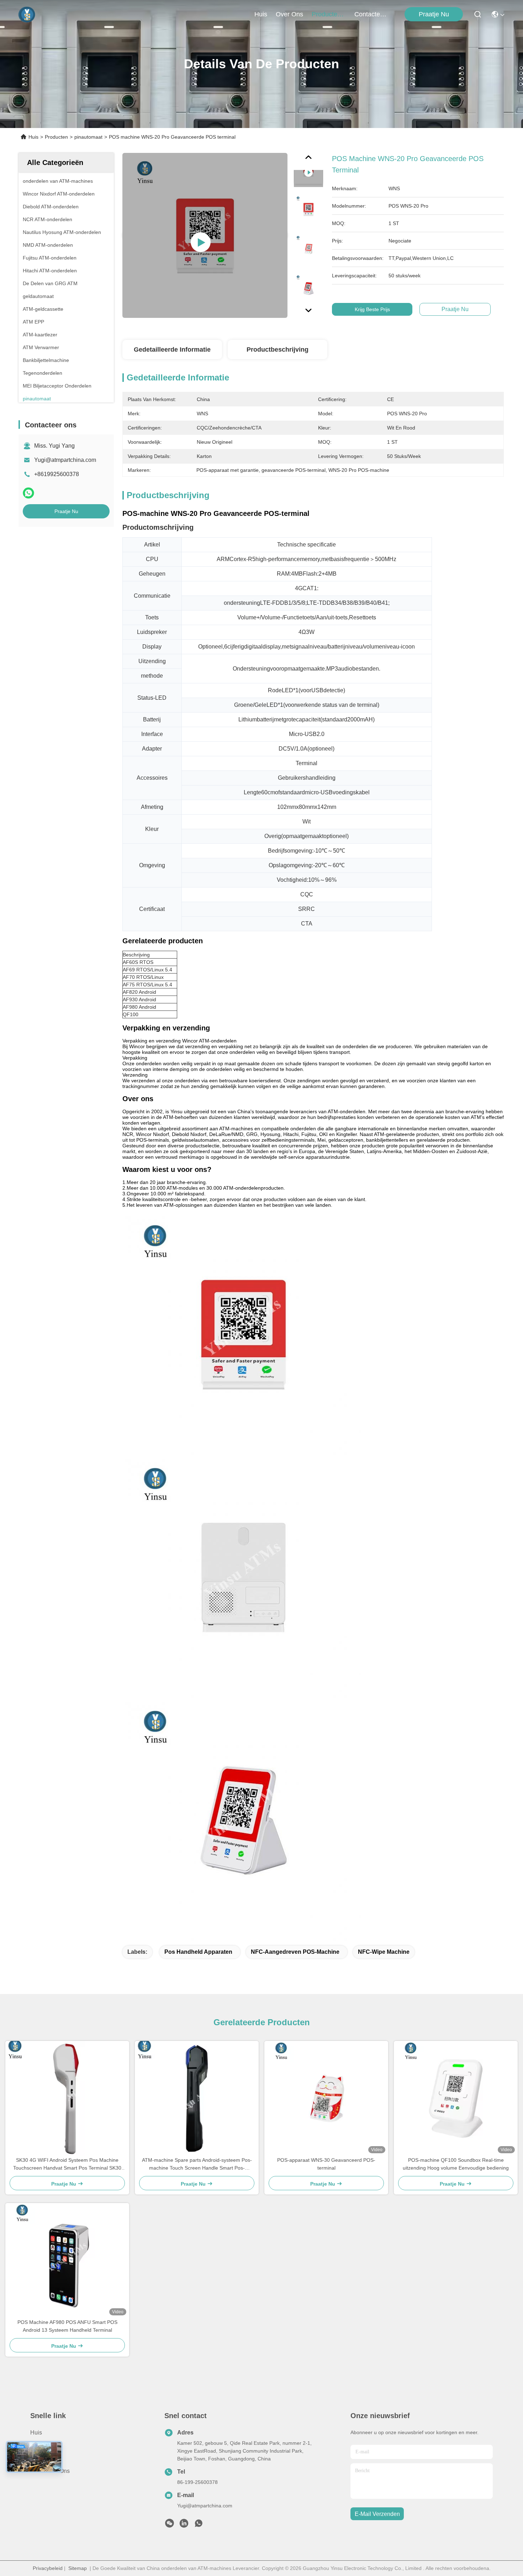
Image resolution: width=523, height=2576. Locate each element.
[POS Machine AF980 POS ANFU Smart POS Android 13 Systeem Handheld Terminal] (67, 2261)
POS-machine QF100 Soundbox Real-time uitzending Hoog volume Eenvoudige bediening (456, 2164)
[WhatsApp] (28, 493)
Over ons (42, 2445)
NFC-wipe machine (384, 1952)
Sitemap (78, 2568)
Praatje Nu (434, 14)
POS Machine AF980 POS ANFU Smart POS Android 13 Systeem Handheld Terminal (67, 2326)
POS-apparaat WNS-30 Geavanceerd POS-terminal (326, 2164)
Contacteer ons (50, 2471)
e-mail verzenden (377, 2514)
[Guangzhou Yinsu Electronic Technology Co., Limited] (27, 14)
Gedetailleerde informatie (172, 350)
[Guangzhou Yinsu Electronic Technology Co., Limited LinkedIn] (184, 2525)
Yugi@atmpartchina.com (65, 460)
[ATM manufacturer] (205, 235)
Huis (261, 14)
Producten (56, 137)
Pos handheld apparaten (198, 1952)
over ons (289, 14)
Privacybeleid (48, 2568)
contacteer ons (371, 14)
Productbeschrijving (278, 350)
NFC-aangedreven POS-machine (295, 1952)
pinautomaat (88, 137)
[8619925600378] (199, 2525)
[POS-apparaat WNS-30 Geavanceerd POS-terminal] (326, 2098)
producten (326, 14)
